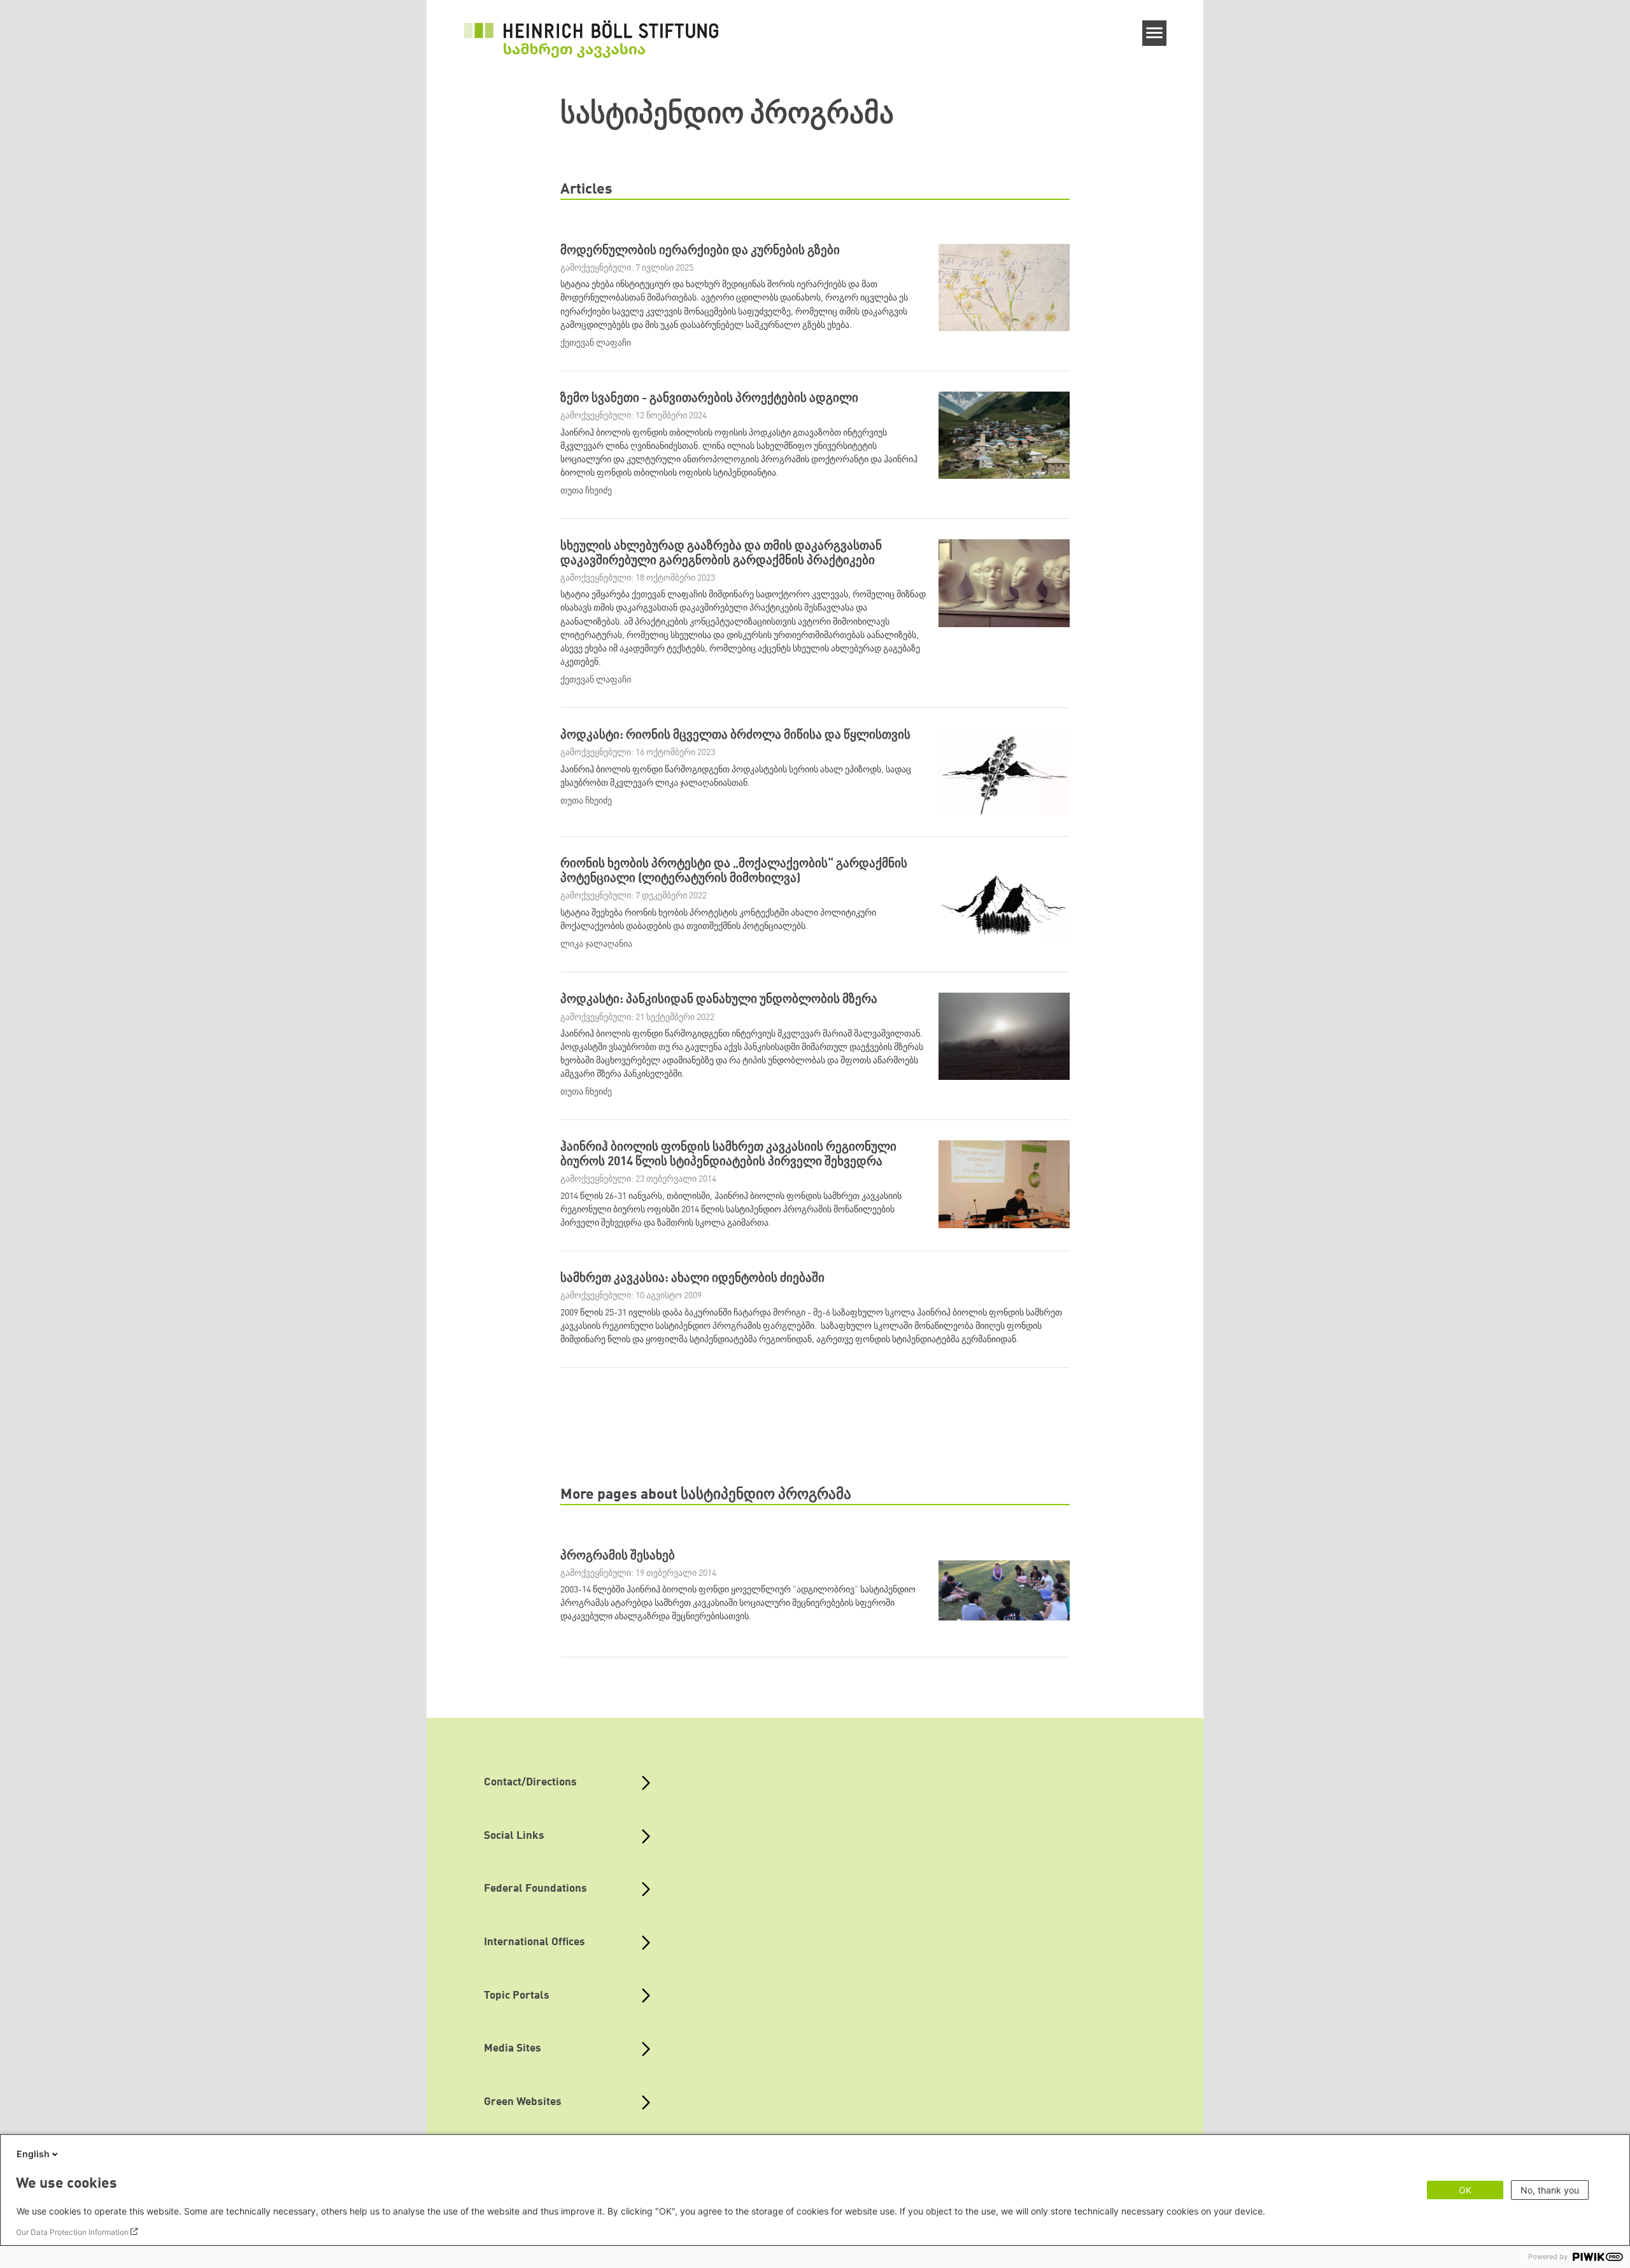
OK (1465, 2190)
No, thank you (1550, 2190)
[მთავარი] (592, 39)
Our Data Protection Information (72, 2232)
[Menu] (1155, 33)
